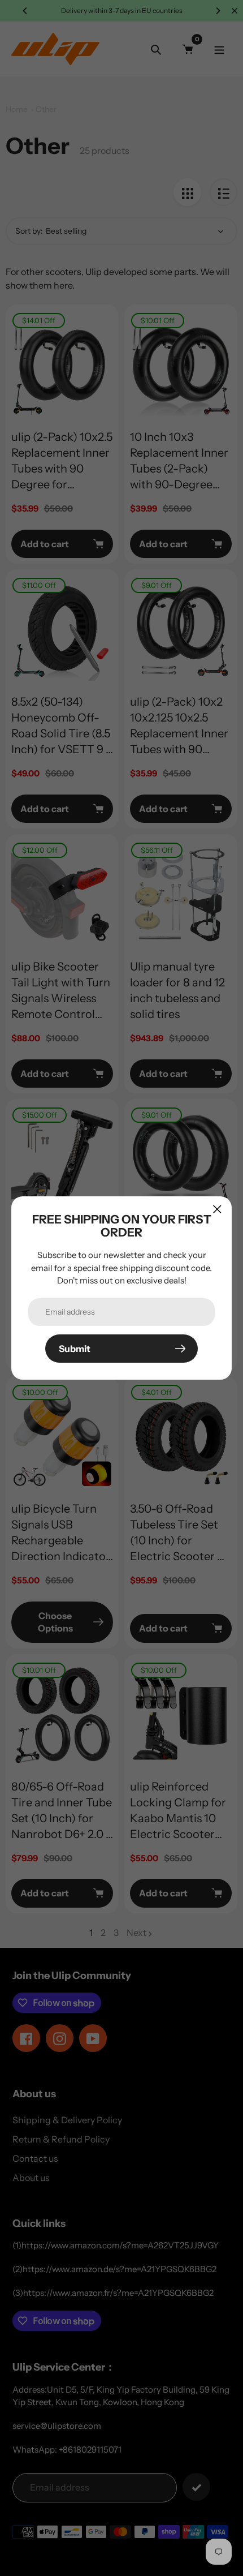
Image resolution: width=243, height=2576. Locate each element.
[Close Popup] (217, 1209)
